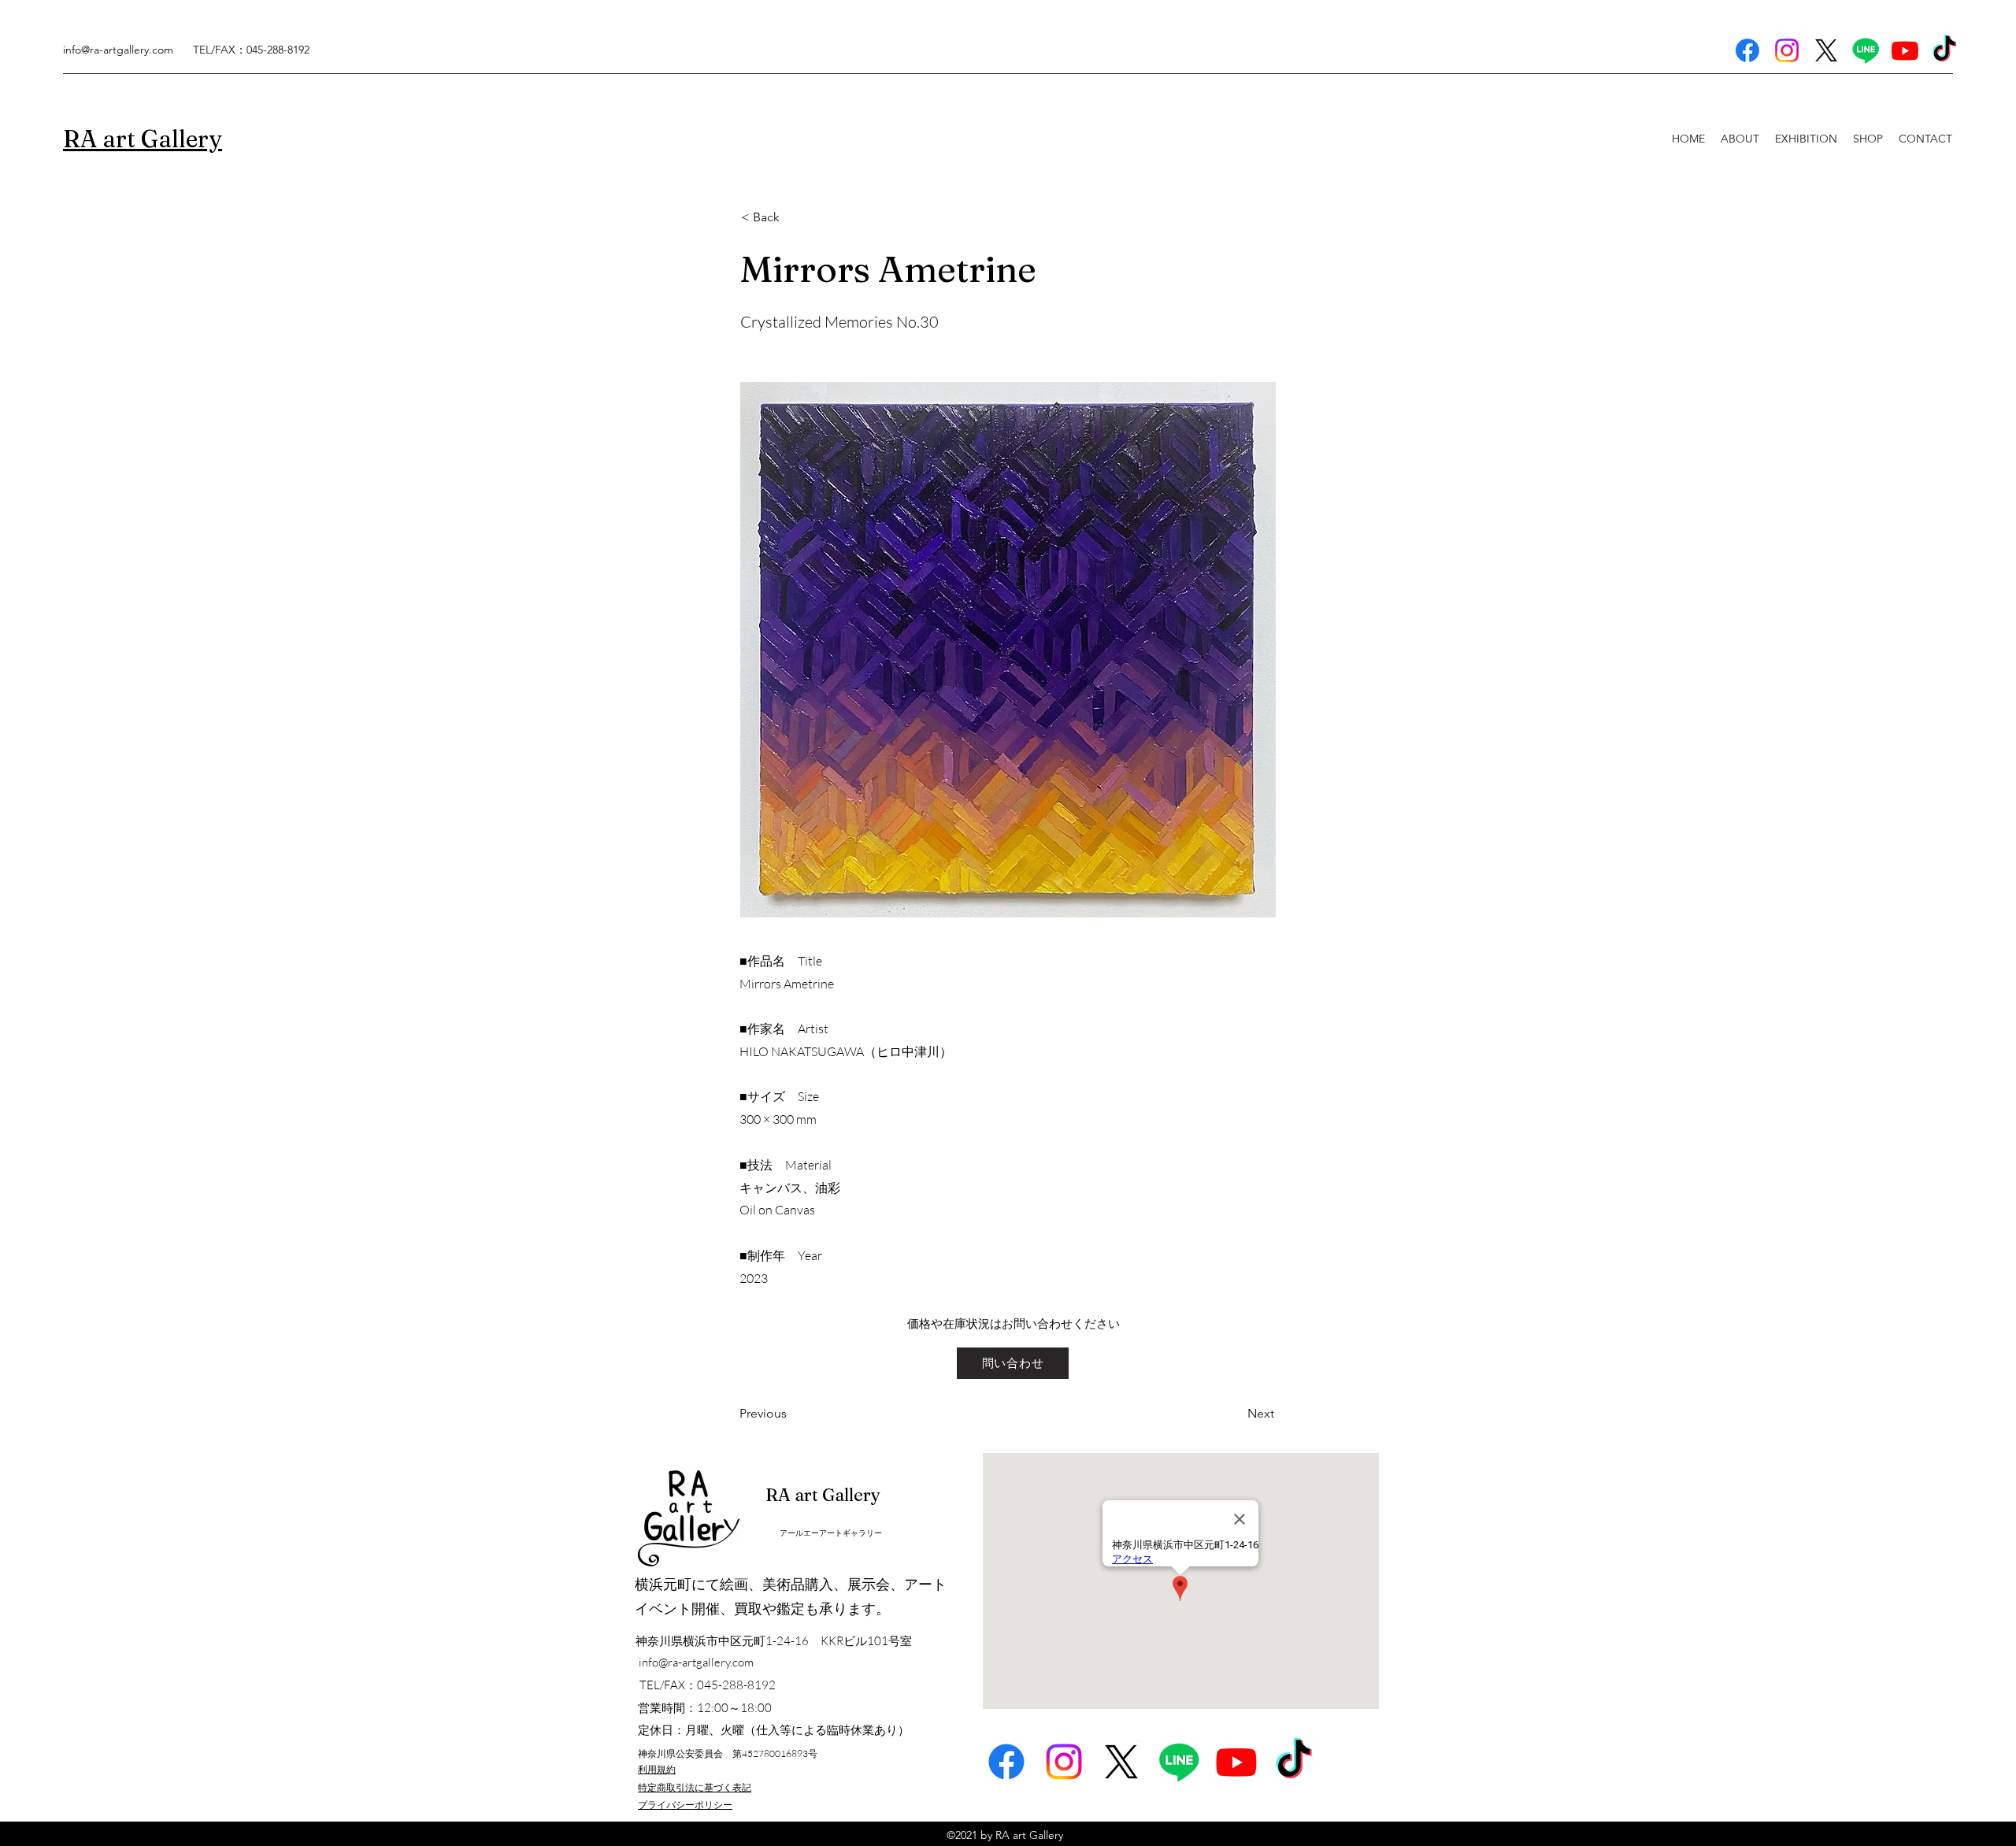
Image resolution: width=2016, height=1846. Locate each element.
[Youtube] (1905, 50)
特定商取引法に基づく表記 (695, 1787)
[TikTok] (1944, 50)
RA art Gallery (823, 1495)
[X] (1826, 50)
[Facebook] (1747, 50)
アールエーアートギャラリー (831, 1533)
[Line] (1866, 50)
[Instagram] (1787, 50)
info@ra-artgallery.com (118, 50)
